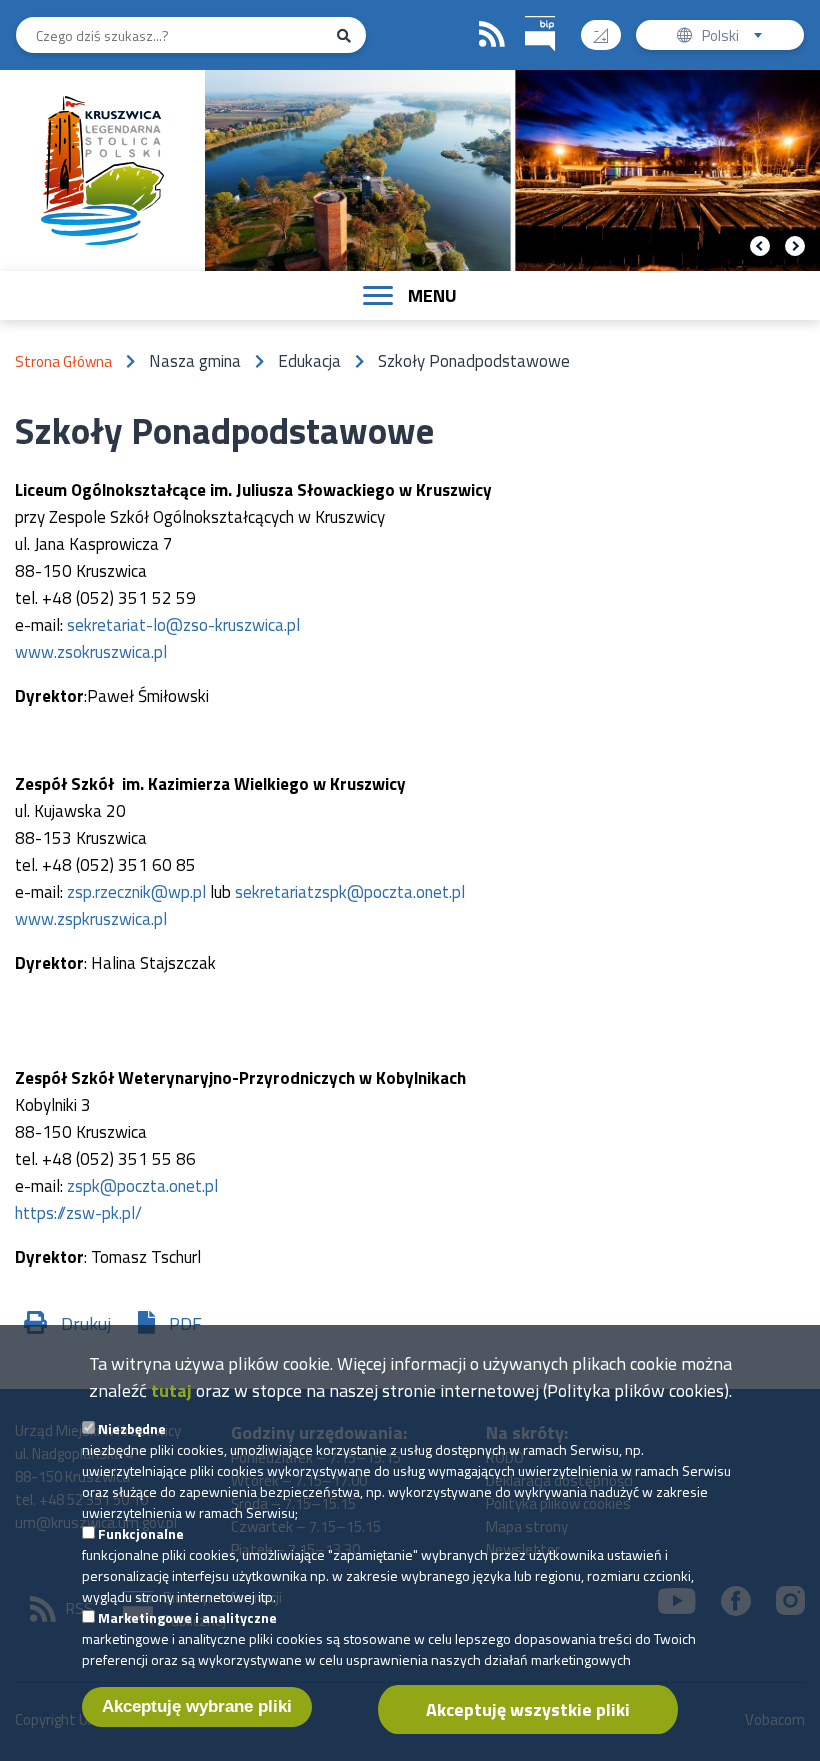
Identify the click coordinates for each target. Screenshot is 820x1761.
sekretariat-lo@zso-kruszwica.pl (183, 625)
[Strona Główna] (102, 170)
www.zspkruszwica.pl (91, 919)
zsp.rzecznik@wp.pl (136, 892)
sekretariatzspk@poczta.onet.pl (350, 892)
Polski (736, 37)
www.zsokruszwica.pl (91, 652)
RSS (492, 35)
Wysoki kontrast (601, 35)
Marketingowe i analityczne (187, 1617)
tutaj (171, 1390)
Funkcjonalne (141, 1533)
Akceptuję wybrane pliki (197, 1706)
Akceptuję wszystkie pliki (528, 1709)
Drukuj (86, 1323)
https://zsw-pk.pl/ (78, 1213)
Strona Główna (63, 361)
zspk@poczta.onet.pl (142, 1186)
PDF (185, 1323)
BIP (540, 34)
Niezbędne (132, 1428)
